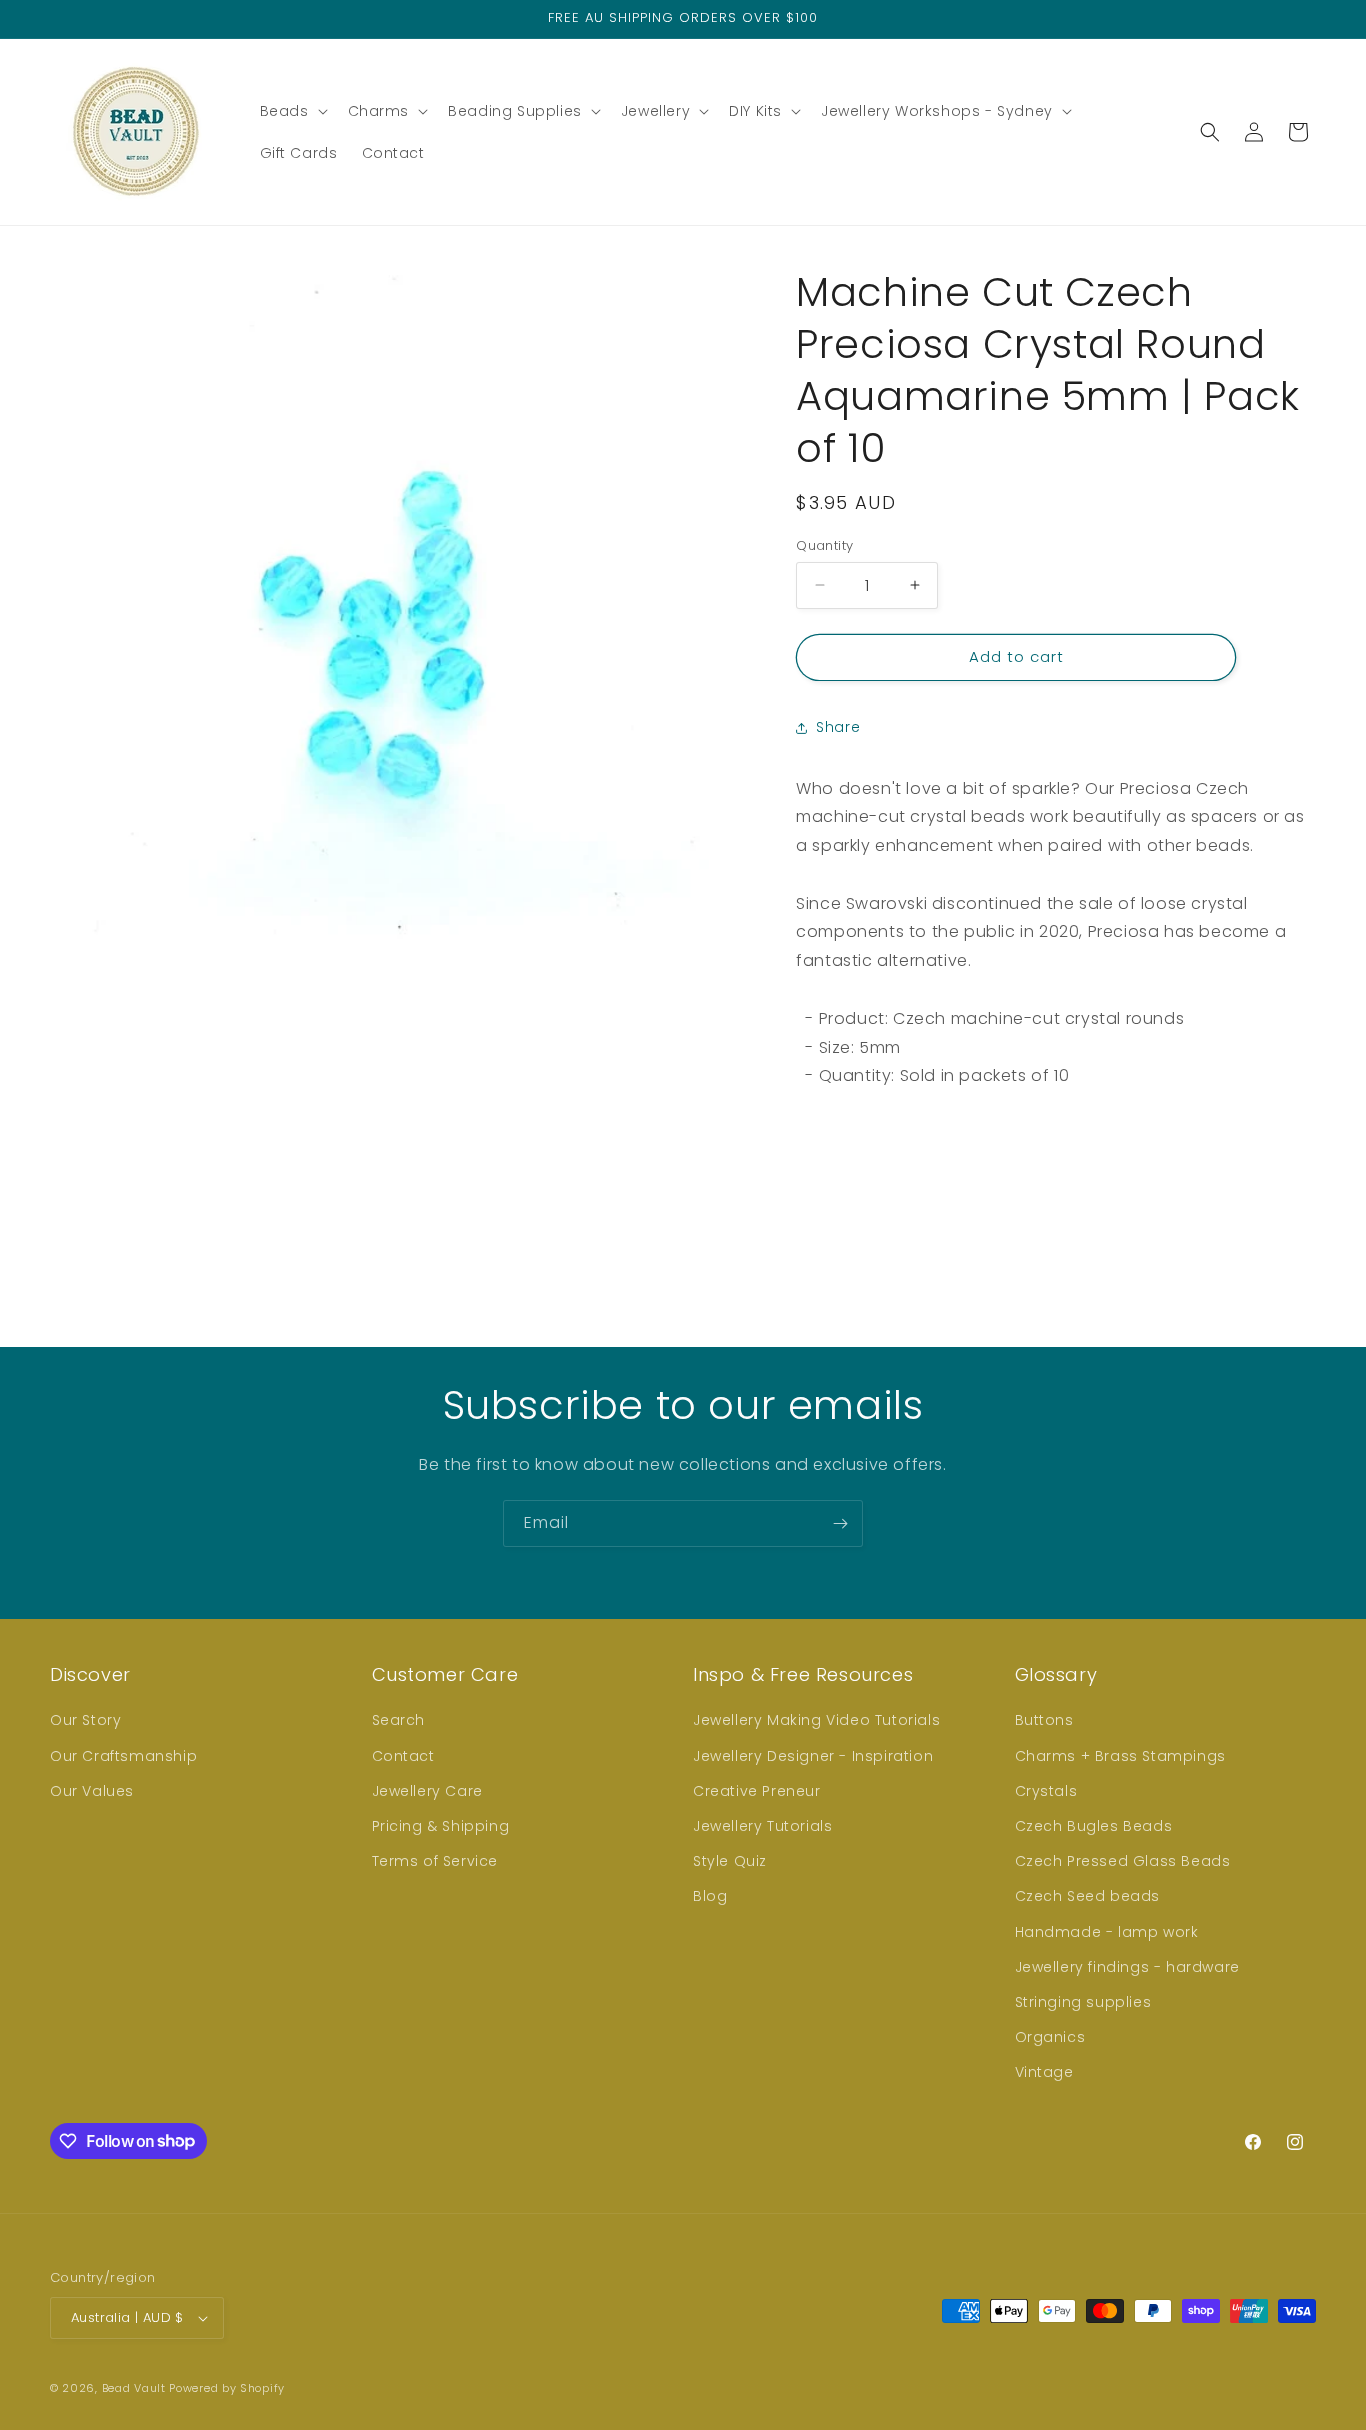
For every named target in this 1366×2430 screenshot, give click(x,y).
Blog (710, 1896)
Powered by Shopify (227, 2388)
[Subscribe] (840, 1523)
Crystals (1046, 1791)
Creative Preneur (757, 1791)
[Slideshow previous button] (804, 1181)
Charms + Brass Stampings (1120, 1756)
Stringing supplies (1083, 2002)
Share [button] (838, 727)
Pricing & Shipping (441, 1826)
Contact (403, 1756)
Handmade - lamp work (1107, 1932)
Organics (1050, 2037)
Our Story (85, 1720)
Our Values (92, 1791)
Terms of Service (435, 1861)
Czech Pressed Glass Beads (1123, 1861)
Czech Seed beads (1088, 1896)
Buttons (1044, 1720)
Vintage (1044, 2072)
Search (399, 1720)
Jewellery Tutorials (762, 1826)
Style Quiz (730, 1861)
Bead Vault (134, 2388)
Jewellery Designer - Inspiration (813, 1756)
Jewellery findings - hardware (1127, 1967)
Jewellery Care (427, 1791)
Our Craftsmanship (123, 1756)
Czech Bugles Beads (1094, 1826)
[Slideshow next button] (1308, 1181)
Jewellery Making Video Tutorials (816, 1720)
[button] (292, 111)
